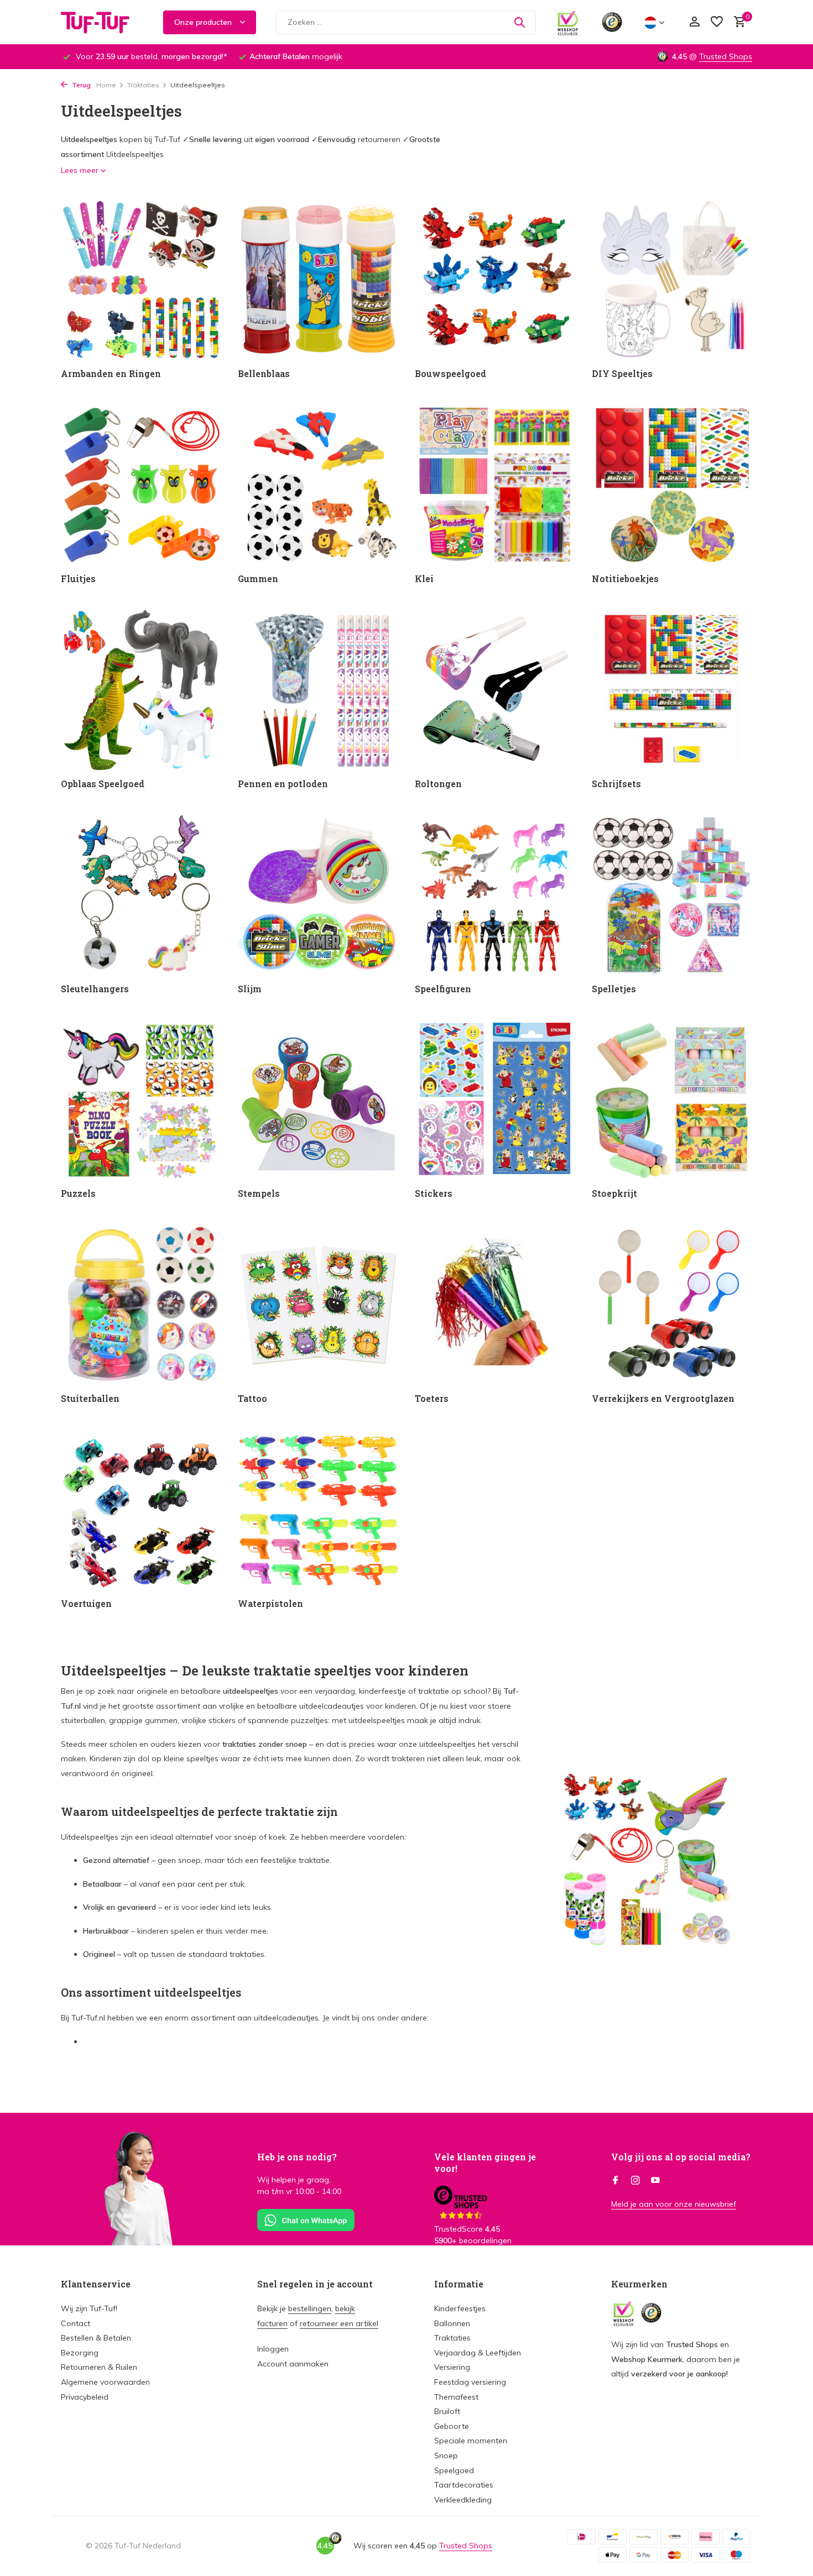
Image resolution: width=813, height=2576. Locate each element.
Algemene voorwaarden (105, 2382)
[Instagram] (635, 2181)
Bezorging (80, 2353)
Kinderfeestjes (460, 2308)
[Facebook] (616, 2181)
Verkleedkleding (463, 2500)
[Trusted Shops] (612, 22)
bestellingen (310, 2308)
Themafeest (456, 2397)
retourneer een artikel (339, 2323)
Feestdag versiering (470, 2382)
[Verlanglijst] (717, 22)
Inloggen (273, 2349)
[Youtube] (655, 2181)
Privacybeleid (85, 2397)
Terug (80, 85)
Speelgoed (454, 2470)
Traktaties (143, 85)
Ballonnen (452, 2323)
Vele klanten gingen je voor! (485, 2163)
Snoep (446, 2455)
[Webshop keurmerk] (568, 22)
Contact (75, 2323)
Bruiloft (447, 2411)
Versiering (452, 2367)
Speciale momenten (471, 2441)
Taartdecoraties (464, 2485)
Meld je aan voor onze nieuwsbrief (674, 2204)
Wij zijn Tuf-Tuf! (89, 2308)
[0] (737, 22)
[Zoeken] (519, 22)
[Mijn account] (694, 22)
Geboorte (452, 2426)
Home (106, 85)
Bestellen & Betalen (96, 2338)
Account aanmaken (293, 2364)
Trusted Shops (726, 56)
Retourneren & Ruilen (99, 2367)
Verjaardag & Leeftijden (478, 2353)
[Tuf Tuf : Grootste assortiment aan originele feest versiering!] (102, 22)
